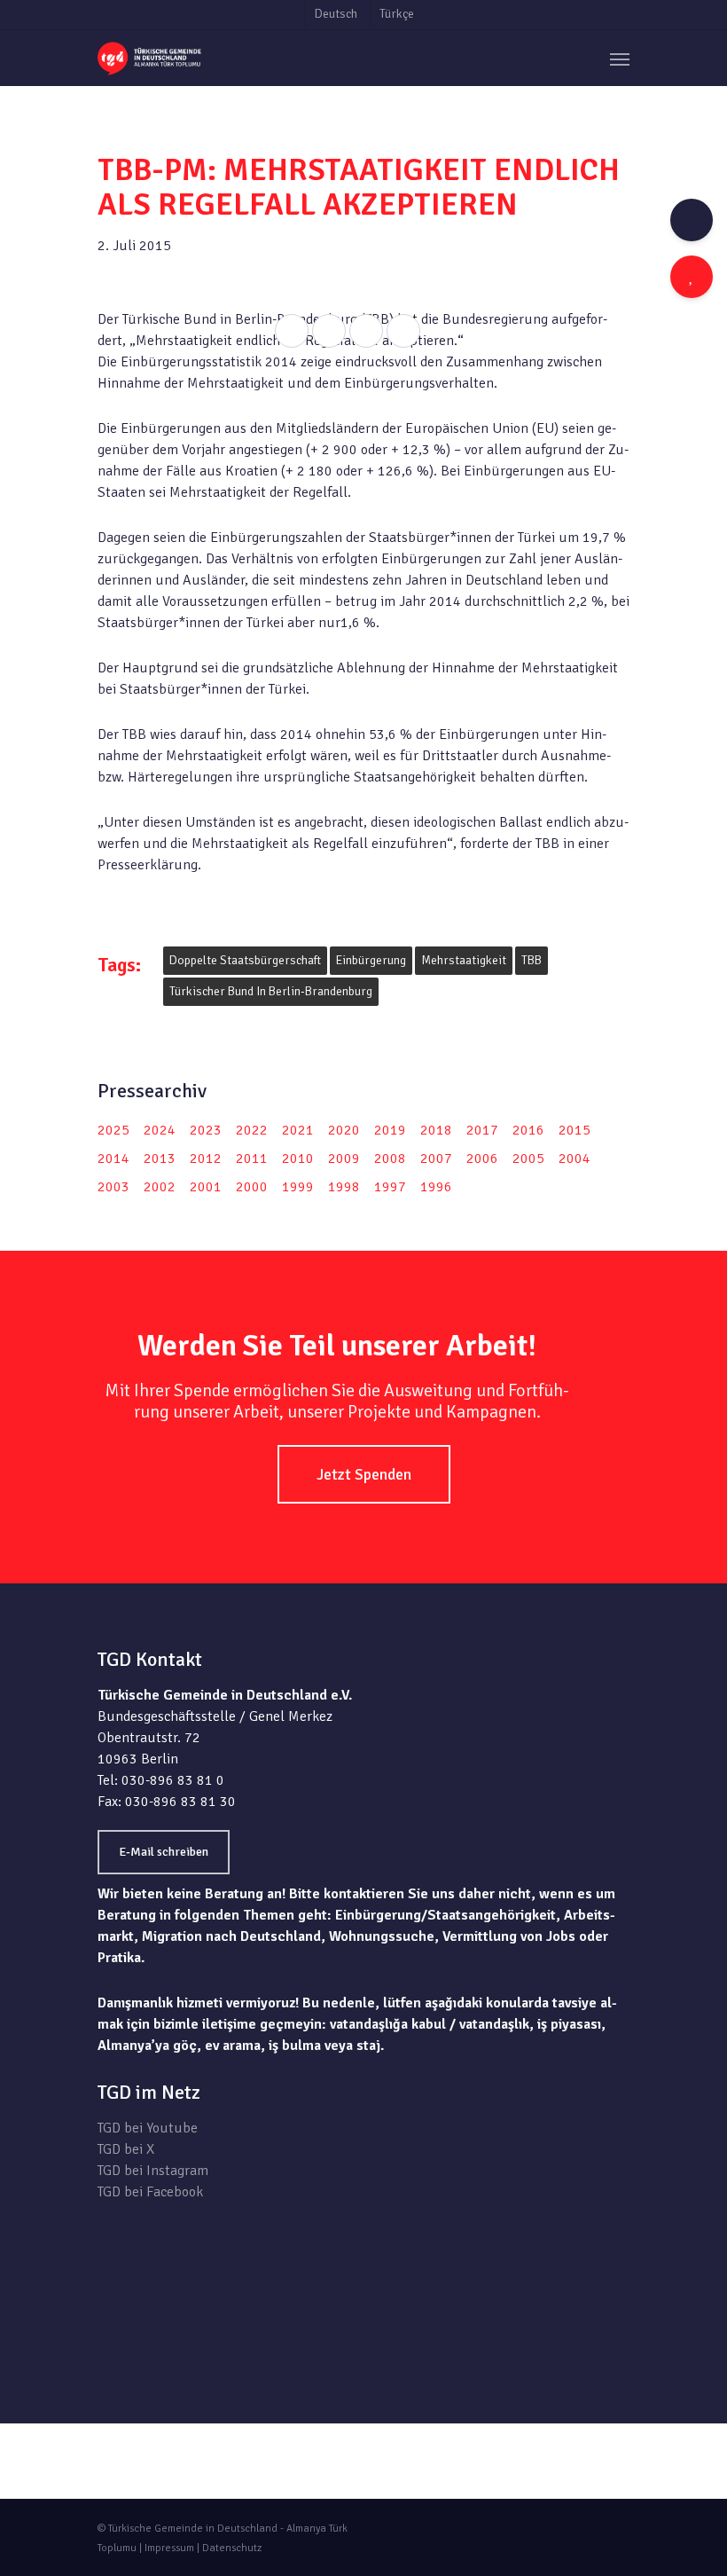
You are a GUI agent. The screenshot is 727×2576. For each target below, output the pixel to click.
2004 (575, 1158)
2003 (113, 1187)
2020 (344, 1130)
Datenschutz (232, 2548)
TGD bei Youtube (148, 2128)
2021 (298, 1130)
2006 (482, 1158)
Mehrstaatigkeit (464, 960)
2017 (482, 1130)
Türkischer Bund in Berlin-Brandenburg (271, 991)
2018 (436, 1130)
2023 (206, 1130)
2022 (252, 1130)
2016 (528, 1130)
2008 (390, 1158)
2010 (298, 1158)
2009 (344, 1158)
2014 (113, 1158)
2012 (206, 1158)
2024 (160, 1130)
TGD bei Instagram (153, 2171)
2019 (390, 1130)
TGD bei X (126, 2149)
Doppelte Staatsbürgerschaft (245, 960)
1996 (436, 1187)
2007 (436, 1158)
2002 (160, 1187)
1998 (344, 1187)
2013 (160, 1158)
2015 (575, 1130)
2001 (206, 1187)
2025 (113, 1130)
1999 (298, 1187)
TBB (532, 960)
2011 (252, 1158)
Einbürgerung (371, 960)
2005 (528, 1158)
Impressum (169, 2548)
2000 (252, 1187)
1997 (390, 1187)
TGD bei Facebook (150, 2192)
